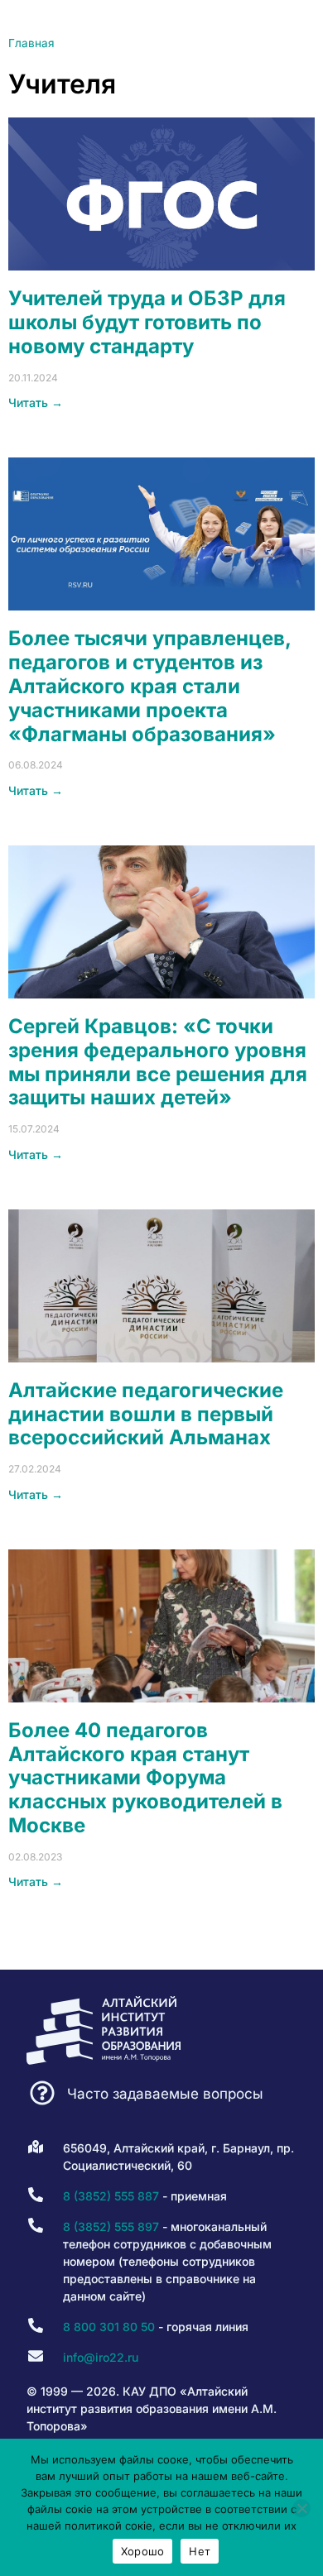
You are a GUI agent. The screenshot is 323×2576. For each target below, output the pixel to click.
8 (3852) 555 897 (111, 2226)
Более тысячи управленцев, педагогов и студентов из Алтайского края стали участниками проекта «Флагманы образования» (149, 686)
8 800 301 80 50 (109, 2327)
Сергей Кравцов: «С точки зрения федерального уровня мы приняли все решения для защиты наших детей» (158, 1062)
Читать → (36, 402)
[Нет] (301, 2508)
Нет (200, 2551)
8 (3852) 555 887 (111, 2196)
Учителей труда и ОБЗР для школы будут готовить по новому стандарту (147, 322)
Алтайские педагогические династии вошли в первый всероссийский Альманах (146, 1414)
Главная (31, 43)
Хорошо (143, 2551)
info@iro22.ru (101, 2357)
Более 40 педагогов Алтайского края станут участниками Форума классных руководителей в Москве (145, 1778)
